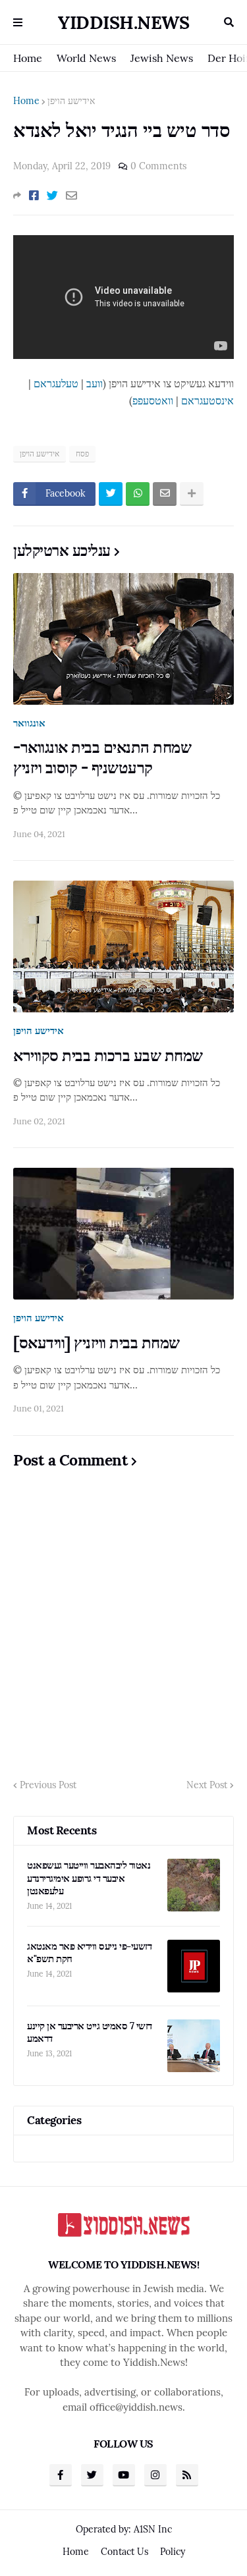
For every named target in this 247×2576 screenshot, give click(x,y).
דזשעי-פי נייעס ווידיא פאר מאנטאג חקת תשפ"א (89, 1953)
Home (28, 58)
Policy (173, 2552)
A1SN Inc (153, 2529)
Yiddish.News (123, 22)
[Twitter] (52, 196)
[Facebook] (34, 196)
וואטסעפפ (153, 400)
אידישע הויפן (71, 101)
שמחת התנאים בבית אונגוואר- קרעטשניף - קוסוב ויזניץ (102, 757)
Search (229, 22)
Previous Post (48, 1785)
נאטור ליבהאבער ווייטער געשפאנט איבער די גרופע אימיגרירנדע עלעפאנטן (89, 1878)
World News (86, 58)
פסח (82, 453)
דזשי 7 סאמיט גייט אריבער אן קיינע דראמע (90, 2032)
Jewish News (162, 58)
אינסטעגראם (207, 400)
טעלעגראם (56, 383)
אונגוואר (29, 723)
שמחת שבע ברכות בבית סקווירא (108, 1055)
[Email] (71, 196)
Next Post (207, 1785)
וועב (95, 383)
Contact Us (124, 2552)
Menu (18, 22)
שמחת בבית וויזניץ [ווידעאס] (96, 1343)
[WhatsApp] (138, 494)
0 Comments (158, 166)
